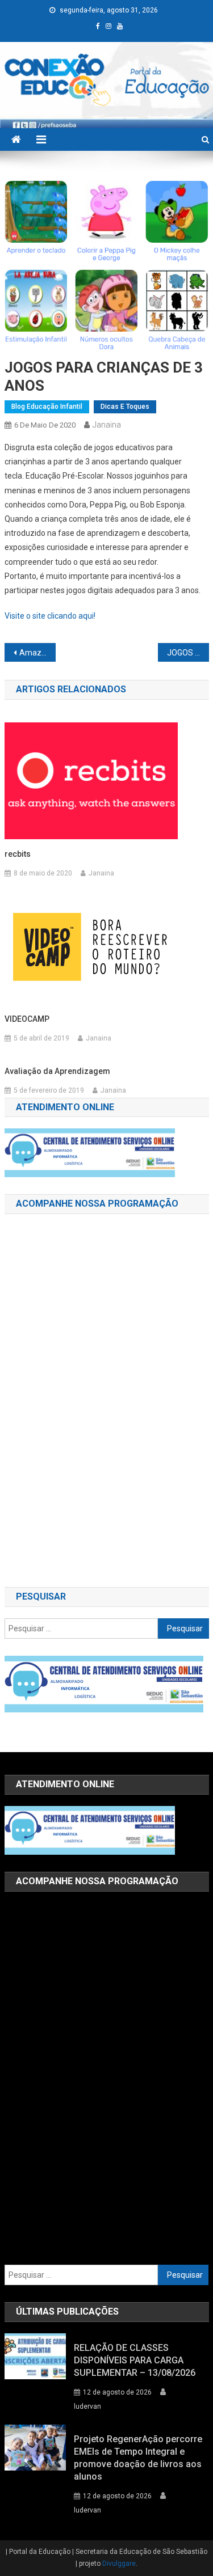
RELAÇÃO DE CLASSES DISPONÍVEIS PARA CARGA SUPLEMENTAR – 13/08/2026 (135, 2360)
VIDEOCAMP (27, 1019)
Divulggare (119, 2564)
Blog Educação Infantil (47, 407)
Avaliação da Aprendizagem (57, 1071)
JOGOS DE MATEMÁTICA (188, 653)
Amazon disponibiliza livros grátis (37, 653)
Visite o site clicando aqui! (50, 616)
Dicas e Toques (125, 407)
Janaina (107, 425)
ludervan (87, 2406)
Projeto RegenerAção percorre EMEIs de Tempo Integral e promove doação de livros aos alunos (138, 2458)
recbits (18, 854)
